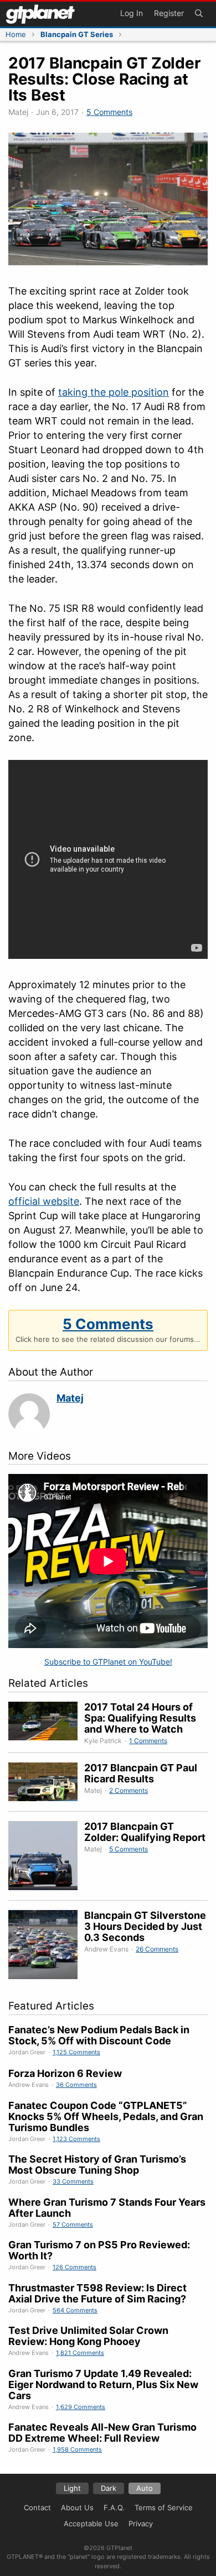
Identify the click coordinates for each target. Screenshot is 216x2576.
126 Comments (74, 2267)
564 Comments (75, 2310)
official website (44, 1201)
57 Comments (73, 2225)
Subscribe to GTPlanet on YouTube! (108, 1662)
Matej (70, 1398)
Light (72, 2488)
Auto (145, 2488)
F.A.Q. (114, 2507)
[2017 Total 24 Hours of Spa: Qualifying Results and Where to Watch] (46, 1724)
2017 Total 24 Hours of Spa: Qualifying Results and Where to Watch (140, 1718)
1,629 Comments (81, 2407)
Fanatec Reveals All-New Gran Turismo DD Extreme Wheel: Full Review (102, 2433)
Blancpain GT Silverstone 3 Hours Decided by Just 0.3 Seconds (145, 1926)
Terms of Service (164, 2507)
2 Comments (128, 1790)
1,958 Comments (77, 2449)
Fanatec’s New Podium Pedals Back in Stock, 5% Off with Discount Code (99, 2035)
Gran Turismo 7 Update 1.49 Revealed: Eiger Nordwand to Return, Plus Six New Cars (103, 2384)
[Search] (199, 14)
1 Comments (148, 1741)
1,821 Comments (80, 2353)
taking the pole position (114, 392)
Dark (109, 2488)
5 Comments (109, 112)
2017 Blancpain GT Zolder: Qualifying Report (145, 1832)
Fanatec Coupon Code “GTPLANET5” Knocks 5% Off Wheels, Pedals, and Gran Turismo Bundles (106, 2116)
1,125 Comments (76, 2052)
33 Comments (73, 2181)
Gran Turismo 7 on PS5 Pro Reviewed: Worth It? (99, 2250)
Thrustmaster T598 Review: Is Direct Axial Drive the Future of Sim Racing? (97, 2293)
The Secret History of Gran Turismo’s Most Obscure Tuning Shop (97, 2165)
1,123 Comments (76, 2139)
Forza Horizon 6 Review (65, 2073)
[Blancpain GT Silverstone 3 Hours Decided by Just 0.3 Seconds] (46, 1946)
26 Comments (157, 1949)
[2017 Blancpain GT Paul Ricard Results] (46, 1784)
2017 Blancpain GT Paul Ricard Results (141, 1773)
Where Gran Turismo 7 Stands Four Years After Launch (107, 2208)
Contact (37, 2507)
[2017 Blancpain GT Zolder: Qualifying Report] (46, 1857)
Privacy (141, 2523)
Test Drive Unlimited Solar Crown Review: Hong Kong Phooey (88, 2336)
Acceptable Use (91, 2523)
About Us (77, 2507)
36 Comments (76, 2085)
